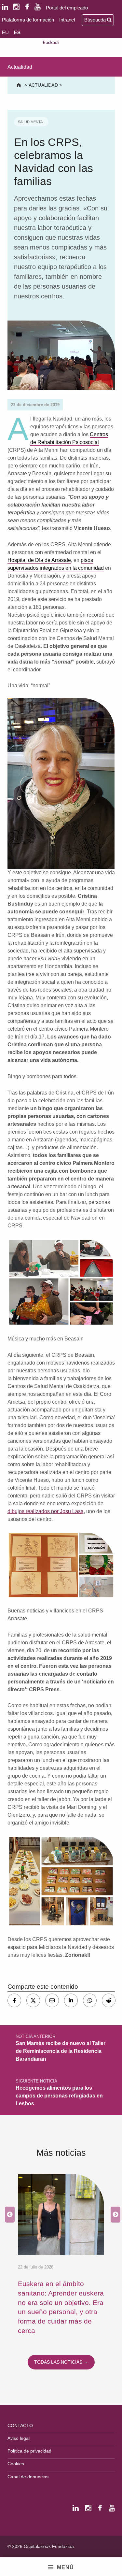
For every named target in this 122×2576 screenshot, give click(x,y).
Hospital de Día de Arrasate (39, 560)
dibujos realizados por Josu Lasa (46, 1511)
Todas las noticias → (61, 2362)
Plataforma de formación (28, 20)
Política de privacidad (29, 2451)
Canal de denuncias (28, 2477)
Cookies (16, 2464)
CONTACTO (20, 2426)
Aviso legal (19, 2438)
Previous (8, 2215)
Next (114, 2215)
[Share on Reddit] (109, 2000)
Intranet (67, 20)
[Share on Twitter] (33, 2000)
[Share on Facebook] (14, 2000)
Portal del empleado (67, 8)
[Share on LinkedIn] (71, 2000)
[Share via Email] (52, 2000)
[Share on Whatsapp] (90, 2000)
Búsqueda (96, 20)
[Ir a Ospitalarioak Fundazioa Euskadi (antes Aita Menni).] (19, 85)
